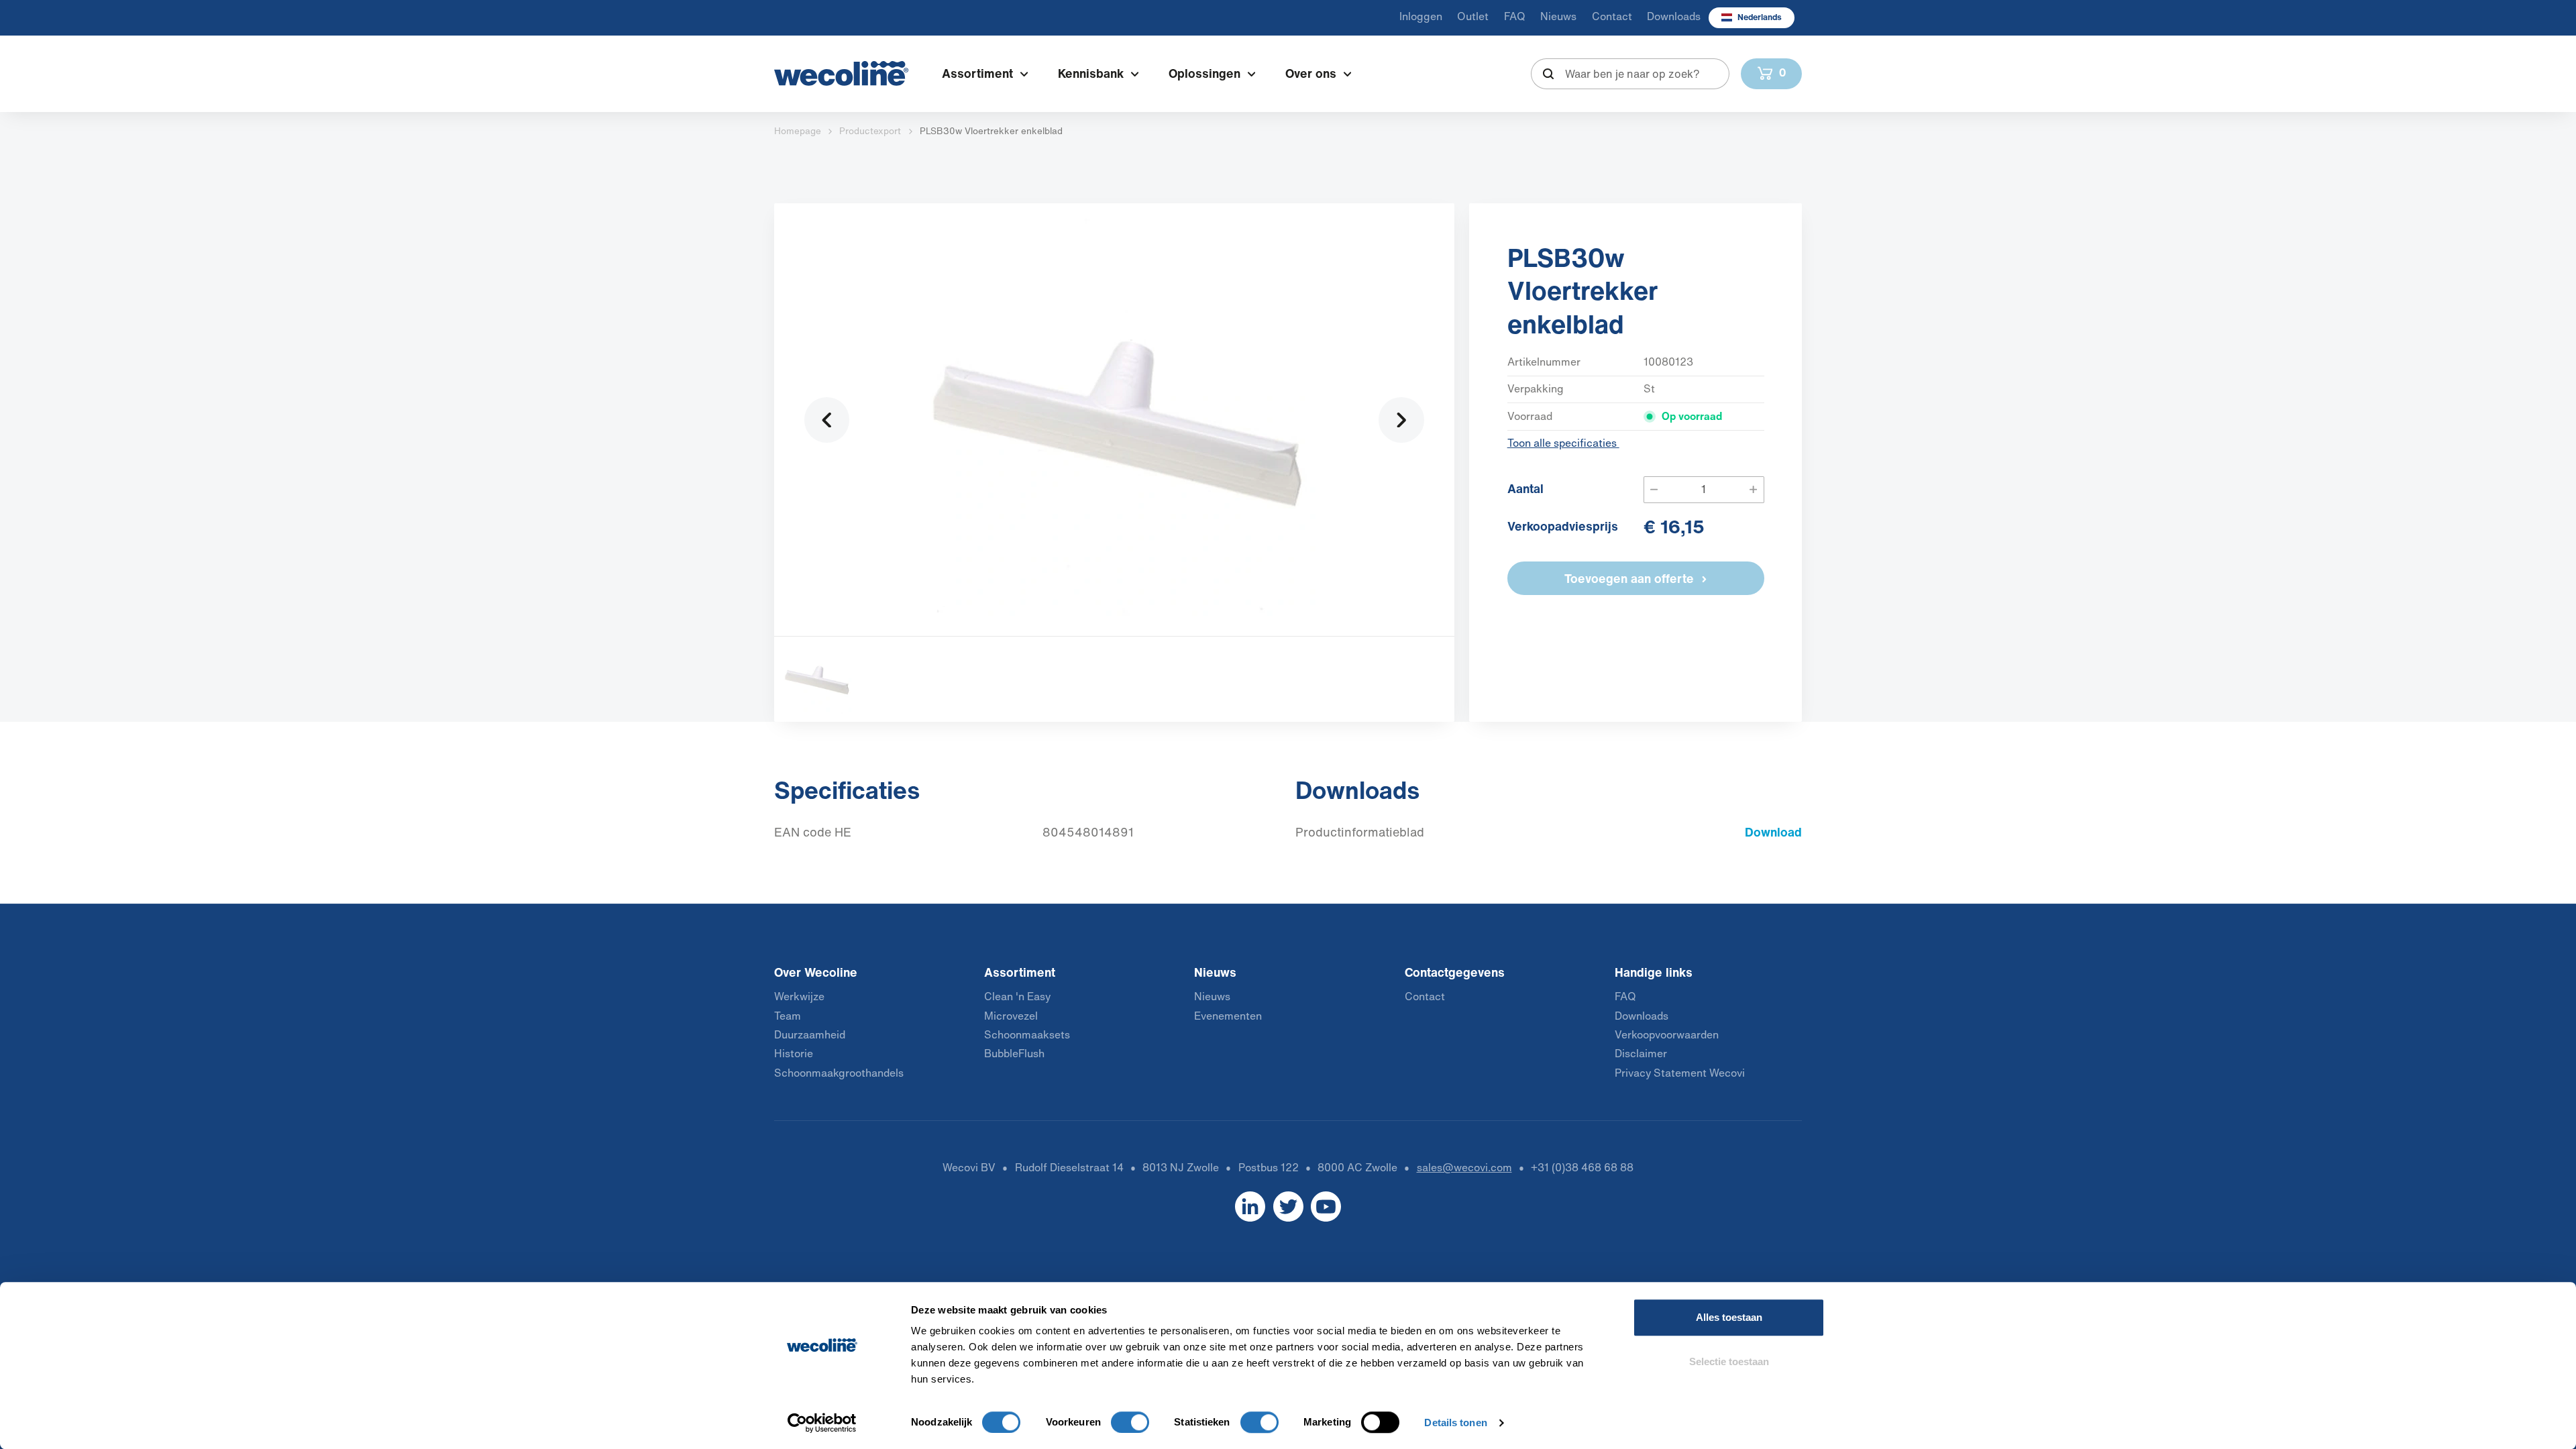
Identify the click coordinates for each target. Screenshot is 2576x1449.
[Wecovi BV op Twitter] (1288, 1206)
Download (1773, 832)
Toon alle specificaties (1563, 443)
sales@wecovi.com (1464, 1168)
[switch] (1130, 1422)
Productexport (870, 131)
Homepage (798, 131)
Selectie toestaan (1729, 1361)
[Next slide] (1401, 420)
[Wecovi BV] (841, 73)
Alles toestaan (1729, 1317)
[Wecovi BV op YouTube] (1326, 1206)
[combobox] (1630, 74)
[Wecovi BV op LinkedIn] (1250, 1206)
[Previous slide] (827, 420)
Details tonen (1455, 1423)
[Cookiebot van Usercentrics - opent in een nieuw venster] (822, 1423)
